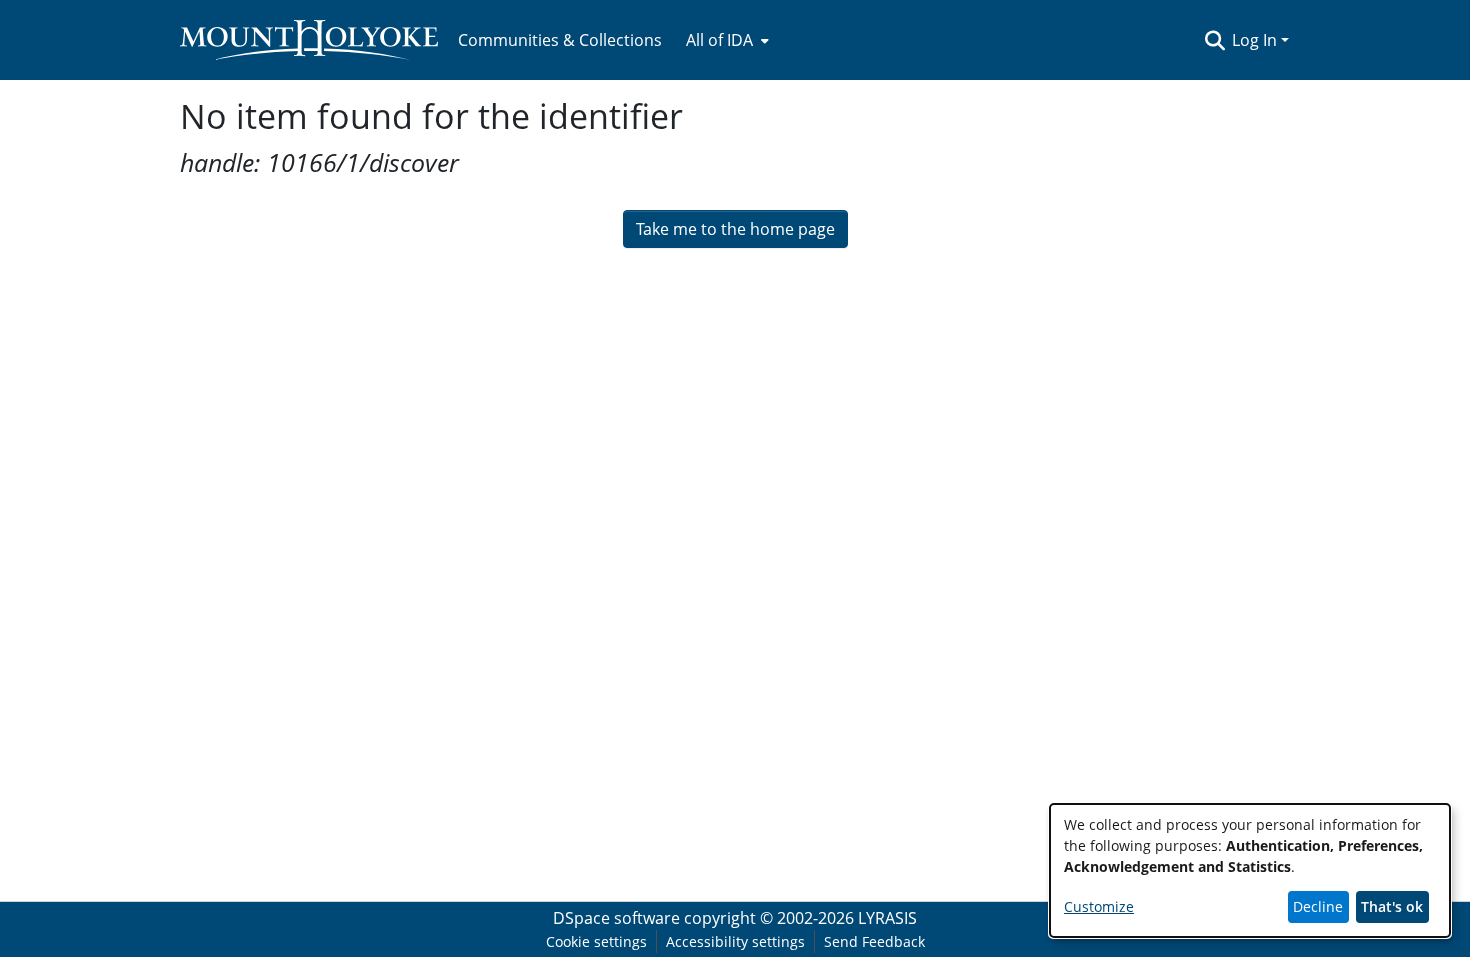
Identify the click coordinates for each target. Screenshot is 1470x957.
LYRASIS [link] (887, 918)
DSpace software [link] (616, 918)
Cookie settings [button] (596, 941)
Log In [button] (1256, 40)
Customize (1099, 906)
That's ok (1392, 906)
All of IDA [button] (719, 40)
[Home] (309, 40)
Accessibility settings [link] (735, 941)
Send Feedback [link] (874, 941)
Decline (1318, 906)
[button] (1214, 40)
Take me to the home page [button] (735, 229)
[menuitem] (725, 40)
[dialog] (1250, 870)
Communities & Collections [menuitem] (560, 40)
